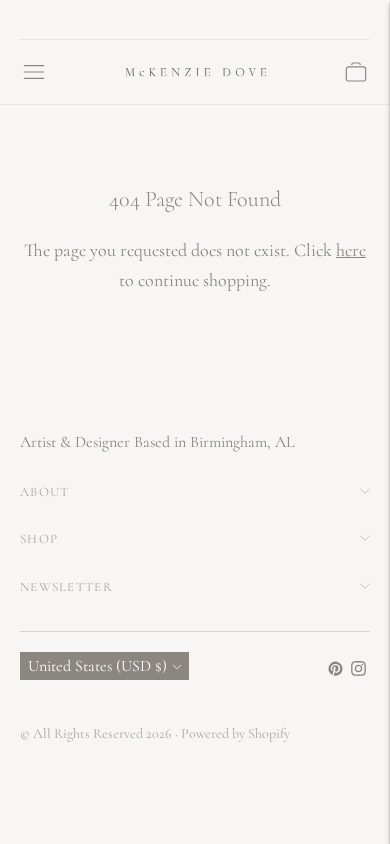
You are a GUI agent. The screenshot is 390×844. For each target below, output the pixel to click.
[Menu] (34, 72)
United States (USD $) (97, 666)
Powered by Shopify (235, 733)
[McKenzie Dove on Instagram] (358, 671)
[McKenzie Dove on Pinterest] (335, 671)
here (351, 250)
